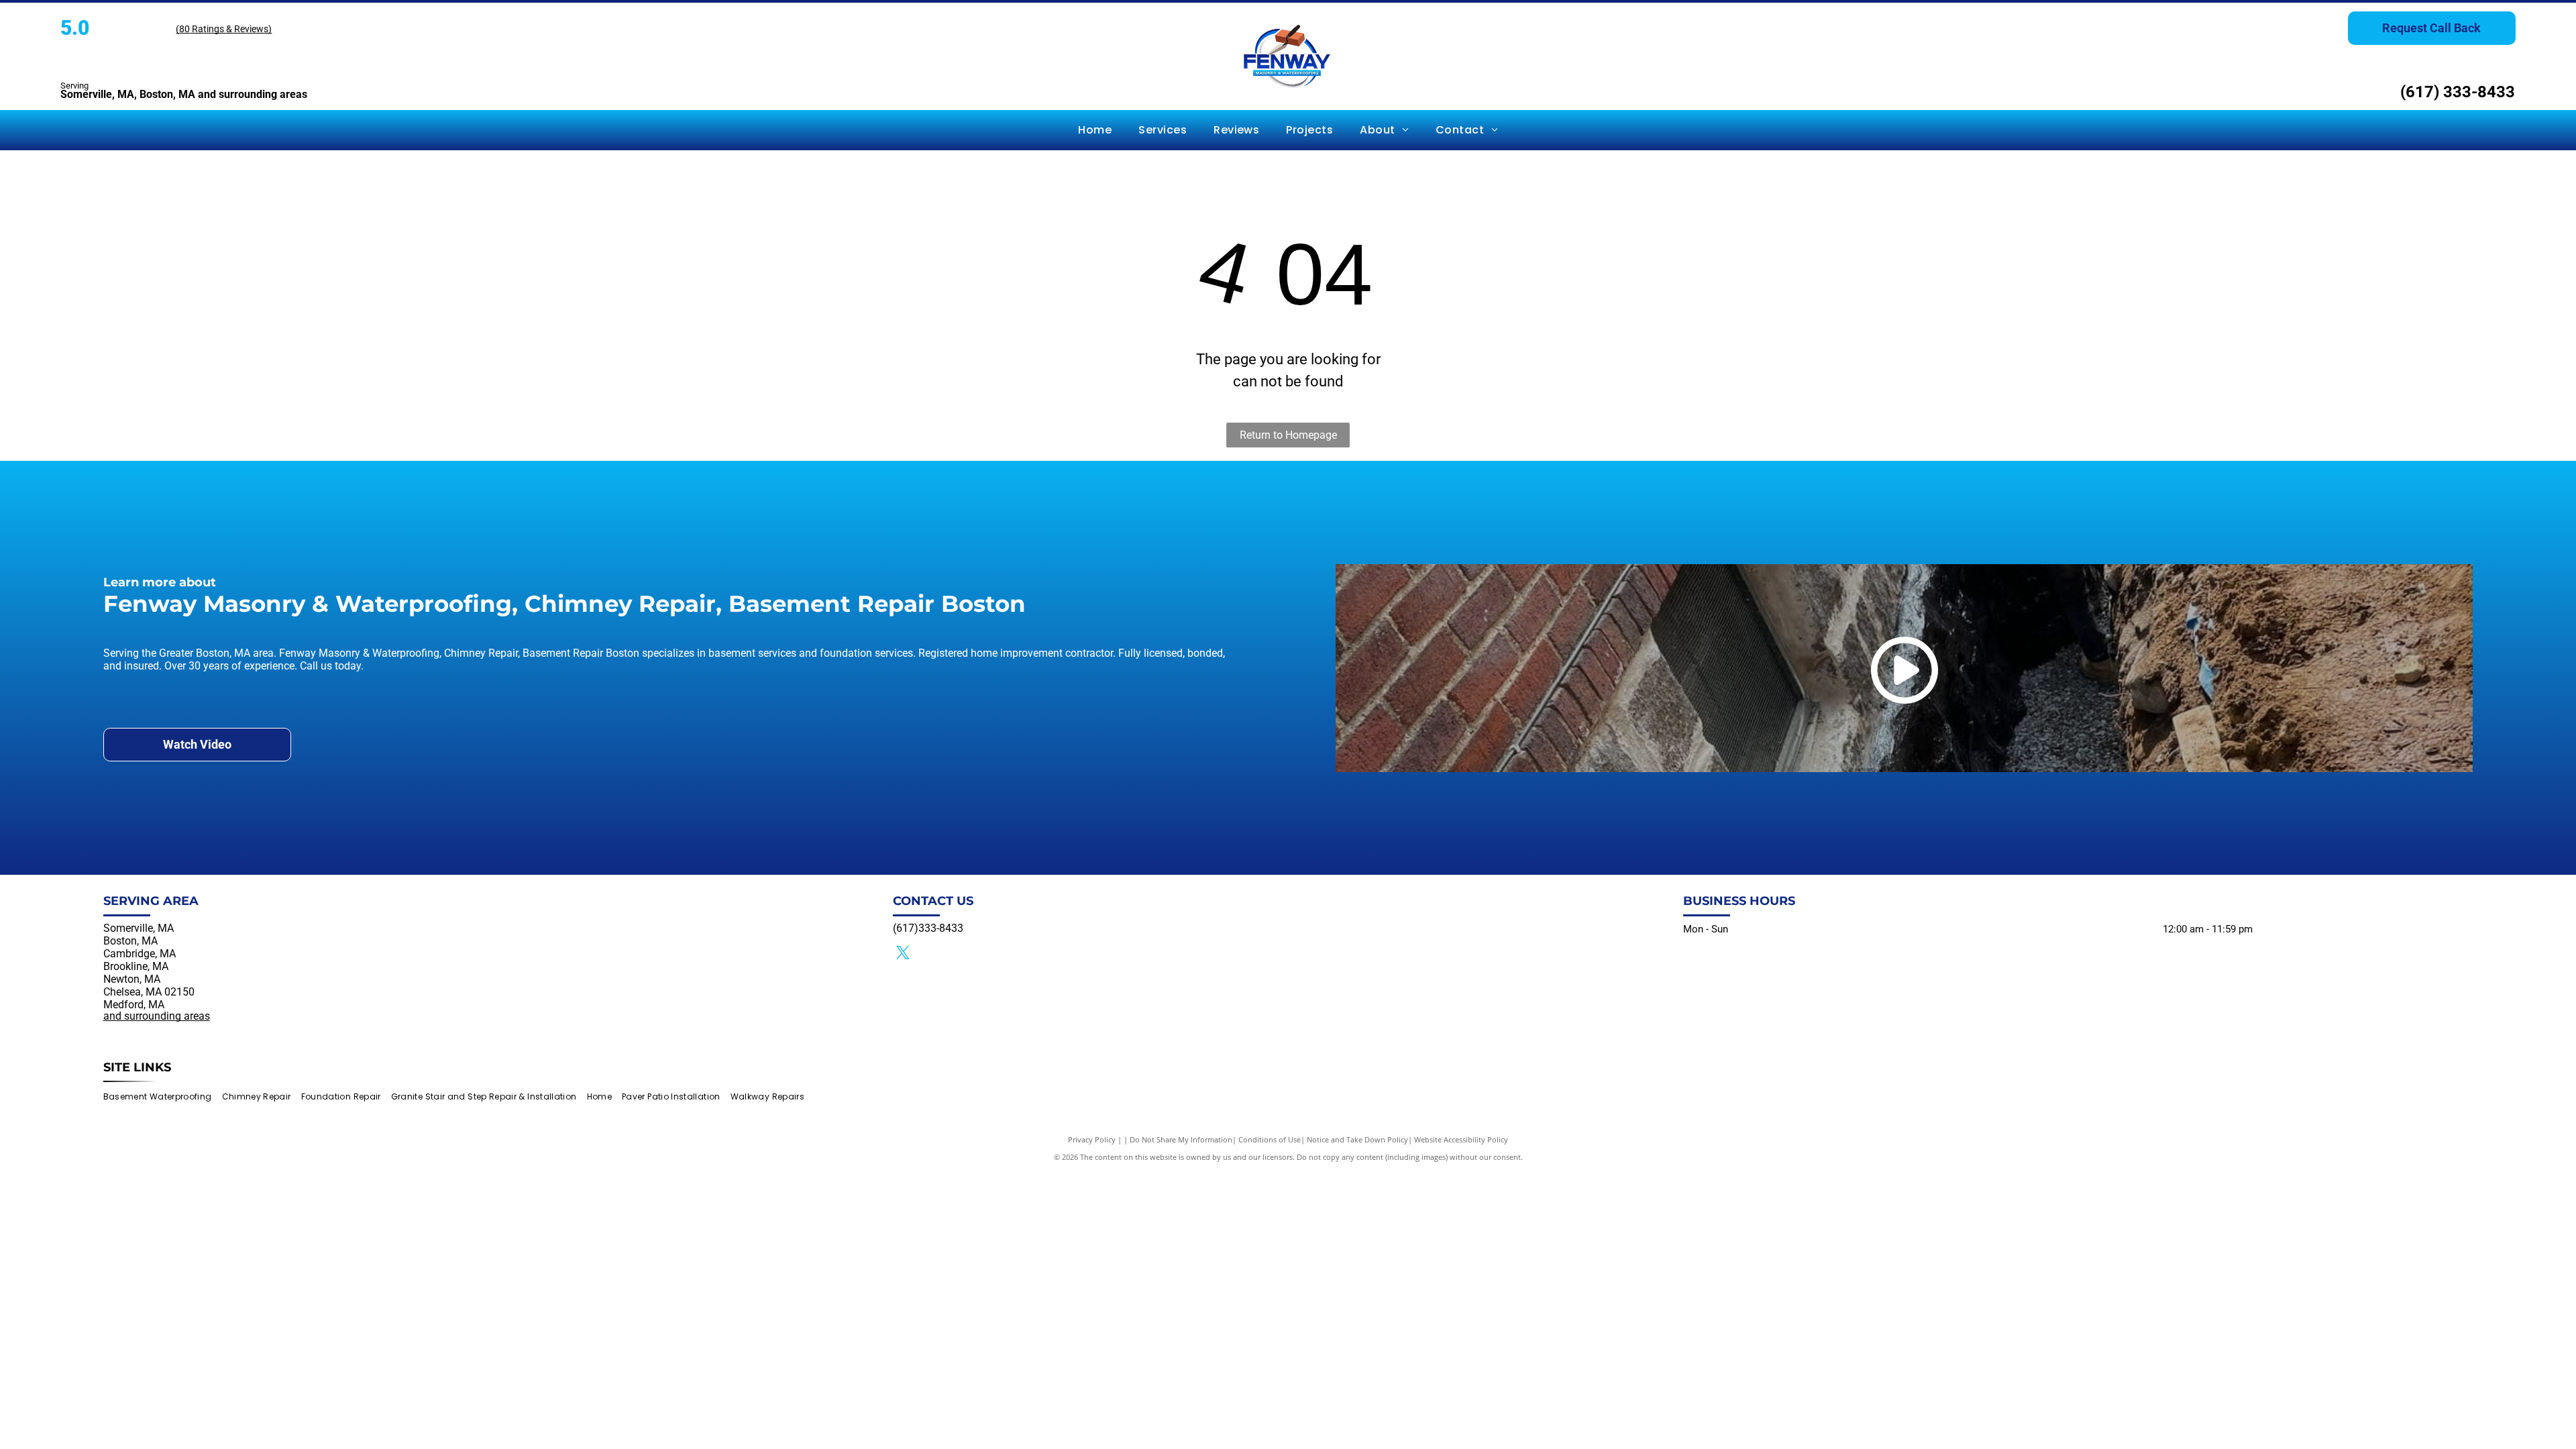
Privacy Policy (1092, 1139)
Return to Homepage (1288, 435)
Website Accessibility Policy (1461, 1139)
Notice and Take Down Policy (1357, 1139)
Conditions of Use (1270, 1139)
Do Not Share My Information (1181, 1139)
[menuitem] (1095, 130)
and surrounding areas (157, 1016)
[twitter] (903, 954)
